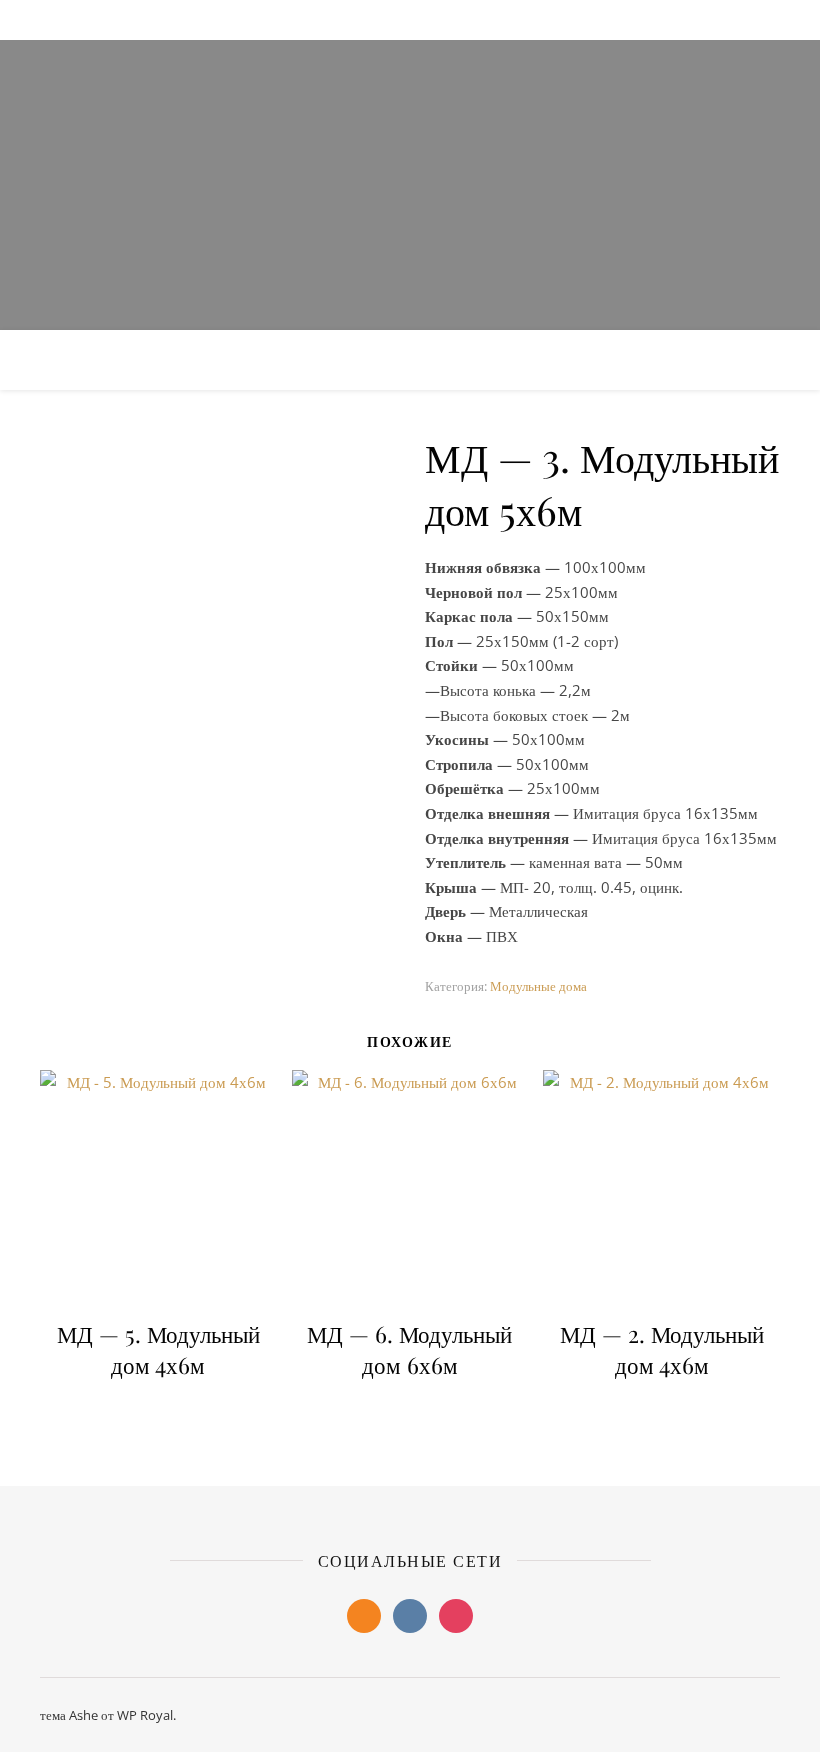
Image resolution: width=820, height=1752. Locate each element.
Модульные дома (538, 986)
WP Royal (145, 1715)
